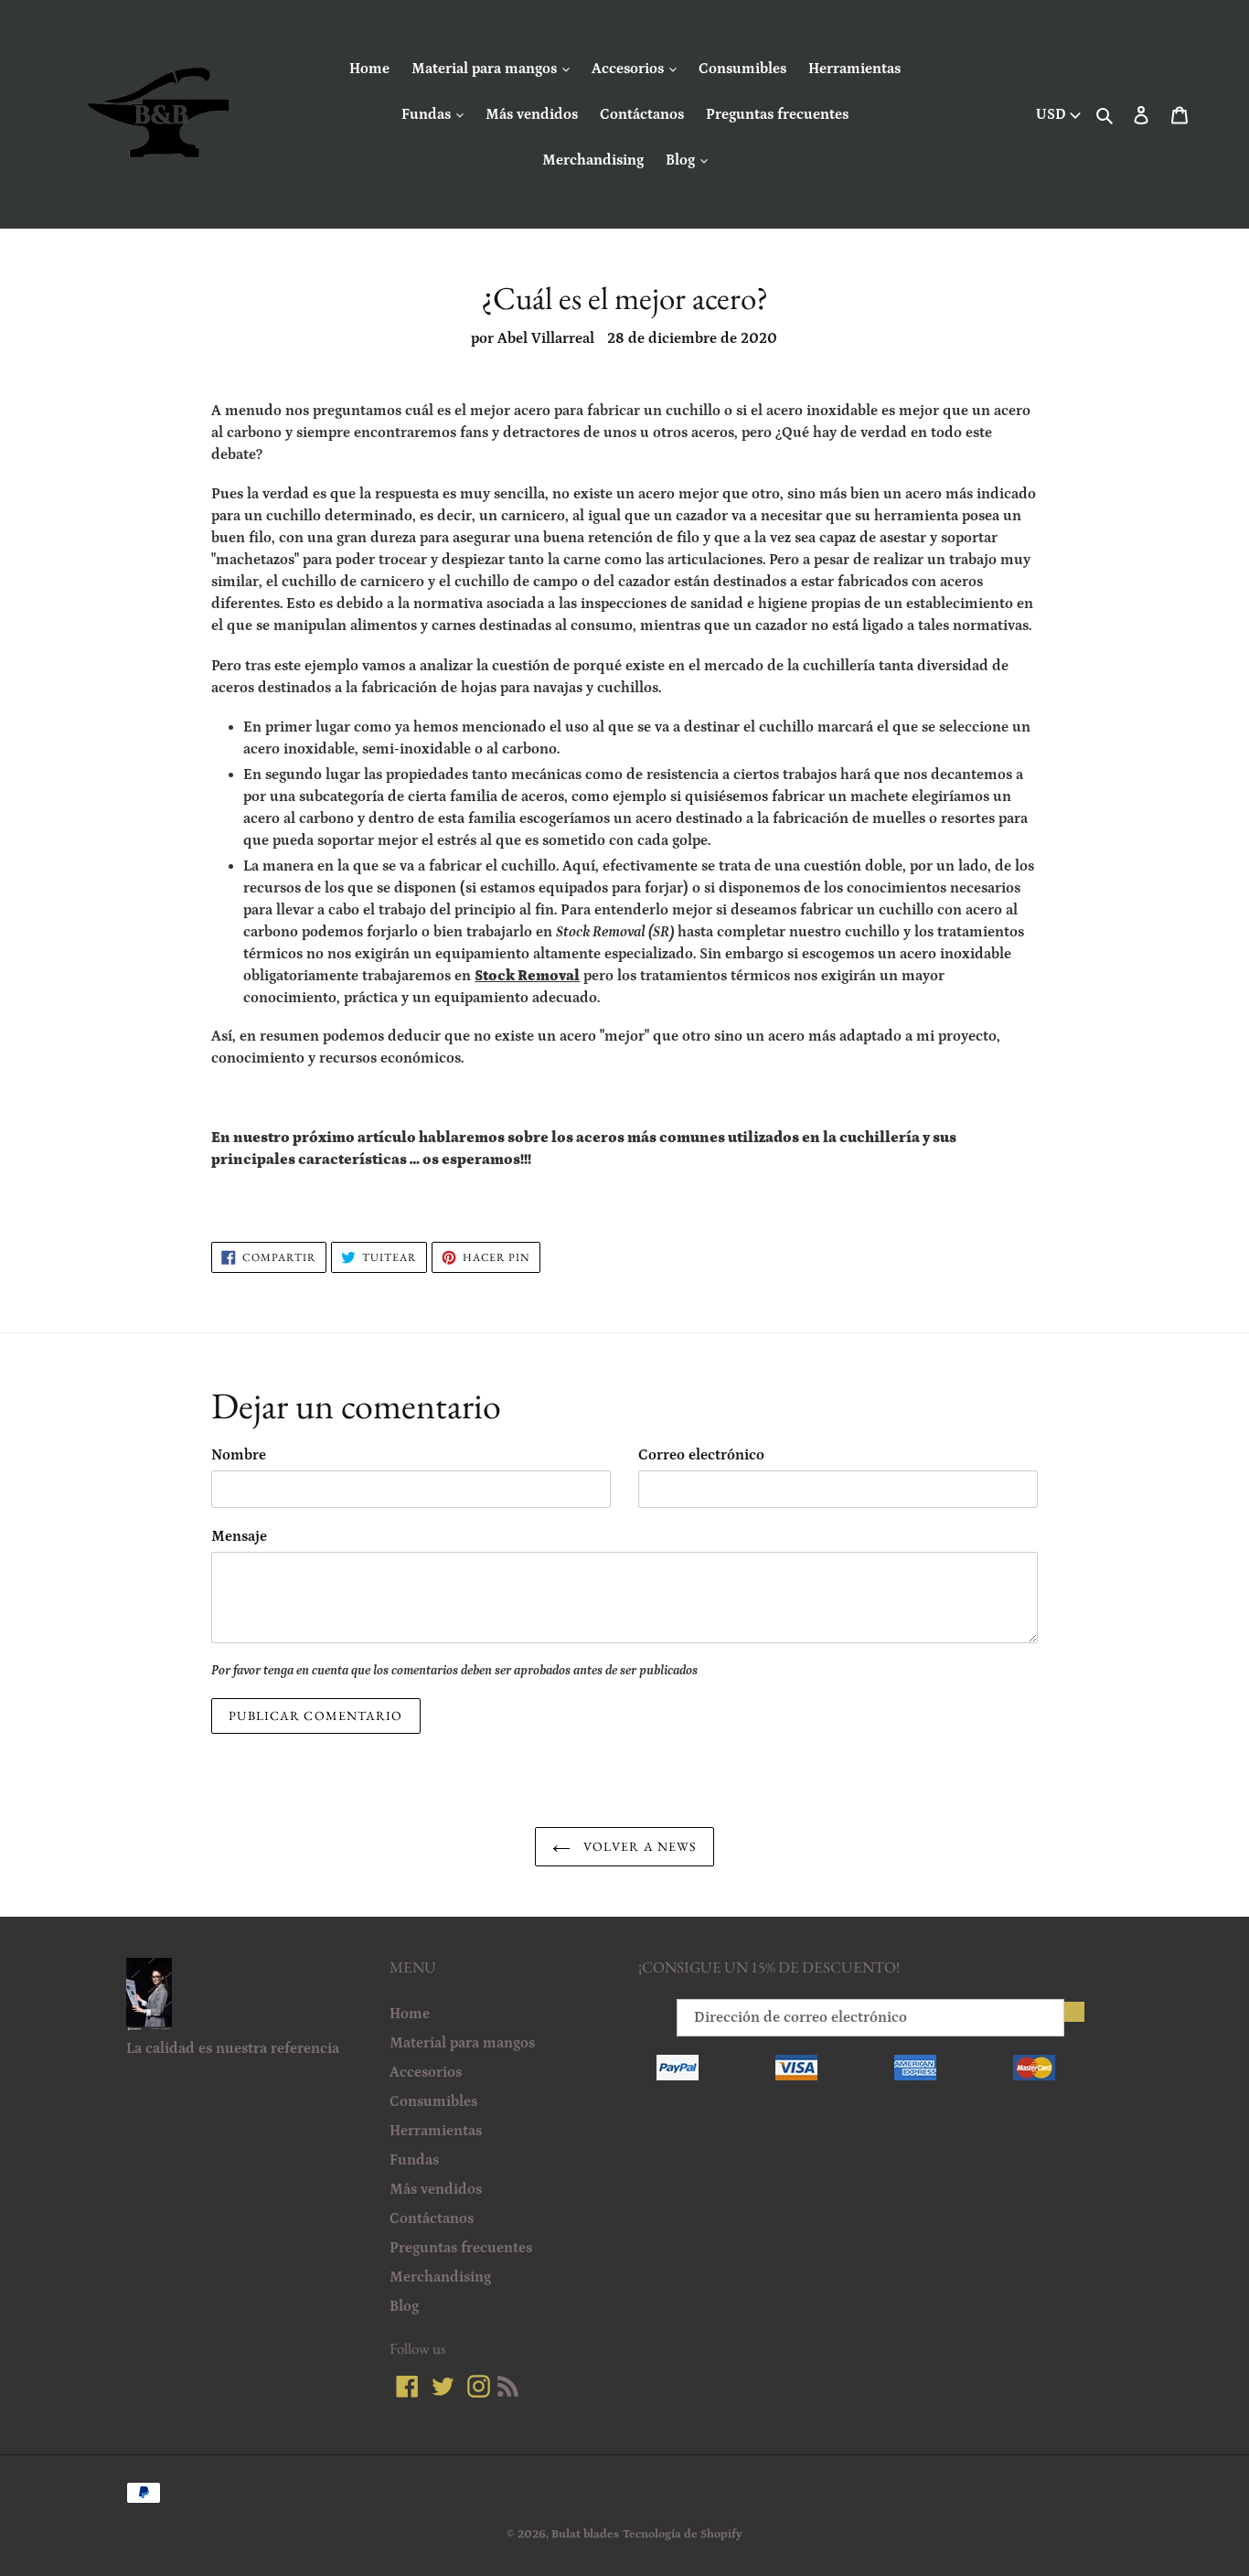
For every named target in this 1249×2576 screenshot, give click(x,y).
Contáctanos (642, 114)
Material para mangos (486, 69)
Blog (682, 160)
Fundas (428, 114)
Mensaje (239, 1536)
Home (369, 69)
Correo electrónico (701, 1455)
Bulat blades (585, 2534)
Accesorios (630, 69)
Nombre (239, 1455)
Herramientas (854, 69)
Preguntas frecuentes (777, 114)
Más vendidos (532, 114)
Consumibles (742, 69)
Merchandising (593, 160)
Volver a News (639, 1846)
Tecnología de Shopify (683, 2534)
